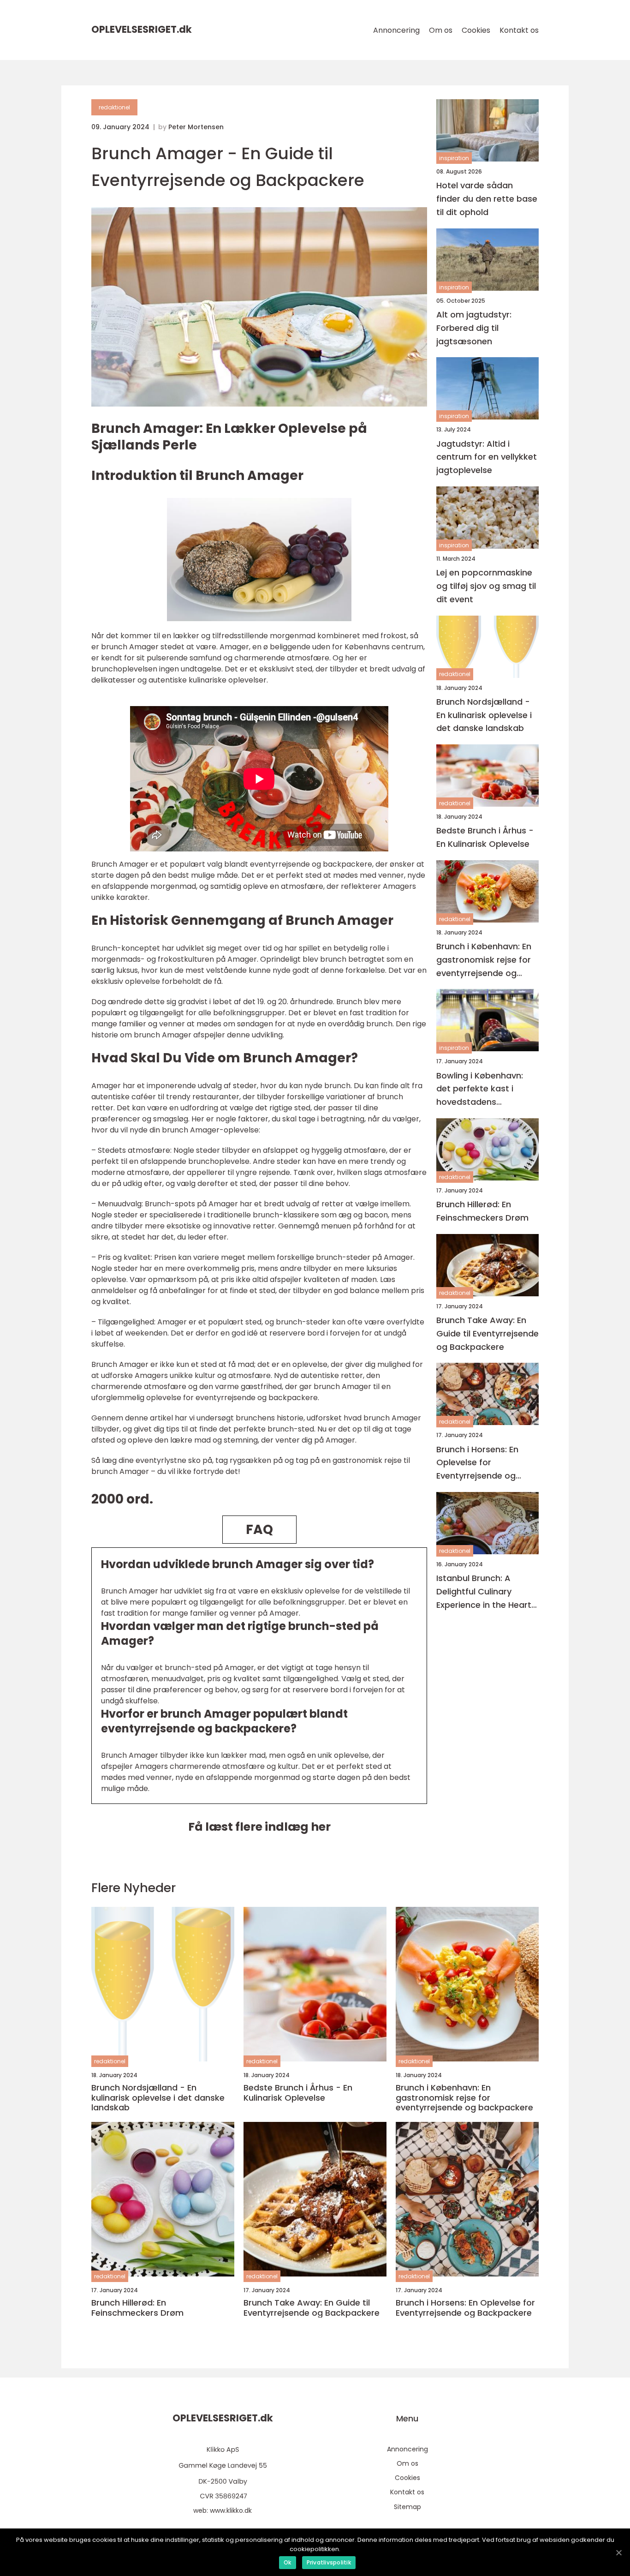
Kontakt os (519, 30)
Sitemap (407, 2507)
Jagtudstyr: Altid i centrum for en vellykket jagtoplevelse (487, 457)
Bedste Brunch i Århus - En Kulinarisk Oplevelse (485, 837)
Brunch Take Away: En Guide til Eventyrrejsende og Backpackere (487, 1333)
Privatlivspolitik (329, 2562)
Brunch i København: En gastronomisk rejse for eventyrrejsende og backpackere (484, 960)
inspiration (454, 158)
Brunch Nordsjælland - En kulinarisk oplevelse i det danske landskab (484, 715)
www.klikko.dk (231, 2510)
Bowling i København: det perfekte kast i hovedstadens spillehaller (480, 1089)
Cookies (476, 30)
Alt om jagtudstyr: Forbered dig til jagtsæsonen (474, 328)
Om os (441, 30)
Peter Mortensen (196, 127)
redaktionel (114, 107)
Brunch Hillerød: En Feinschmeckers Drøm (482, 1211)
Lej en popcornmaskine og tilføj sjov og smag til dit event (486, 586)
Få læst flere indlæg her (259, 1827)
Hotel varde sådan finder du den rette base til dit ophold (487, 199)
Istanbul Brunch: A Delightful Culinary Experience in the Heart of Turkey (484, 1592)
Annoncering (396, 30)
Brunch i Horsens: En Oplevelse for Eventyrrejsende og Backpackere (477, 1463)
